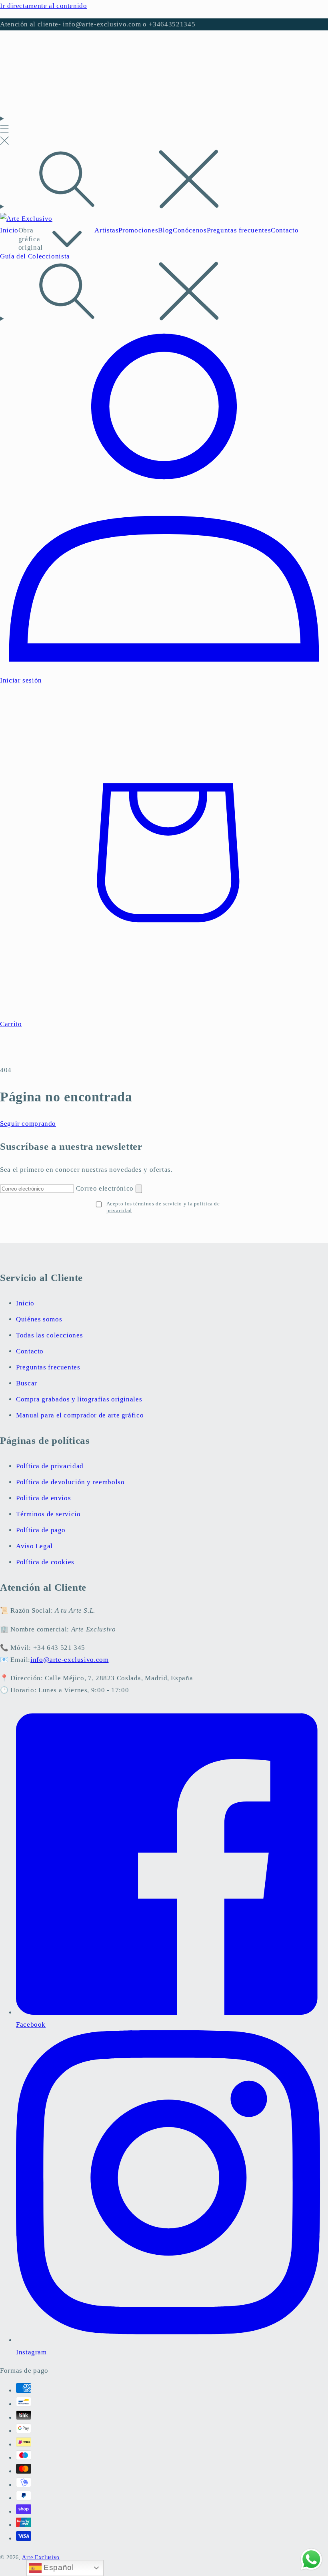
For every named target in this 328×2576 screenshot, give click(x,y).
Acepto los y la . (163, 1207)
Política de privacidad (50, 1466)
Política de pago (41, 1530)
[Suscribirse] (139, 1189)
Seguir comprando (28, 1124)
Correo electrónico (106, 1188)
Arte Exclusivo (41, 2557)
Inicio (25, 1303)
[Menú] (4, 131)
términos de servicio (158, 1204)
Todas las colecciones (49, 1335)
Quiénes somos (39, 1319)
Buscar (27, 1383)
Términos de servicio (48, 1514)
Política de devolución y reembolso (70, 1482)
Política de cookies (45, 1562)
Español (58, 2567)
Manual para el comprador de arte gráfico (80, 1415)
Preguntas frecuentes (48, 1367)
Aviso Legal (34, 1546)
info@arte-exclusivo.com (70, 1660)
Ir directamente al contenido (44, 6)
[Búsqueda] (164, 181)
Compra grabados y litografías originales (79, 1399)
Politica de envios (43, 1498)
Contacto (30, 1351)
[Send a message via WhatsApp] (311, 2559)
